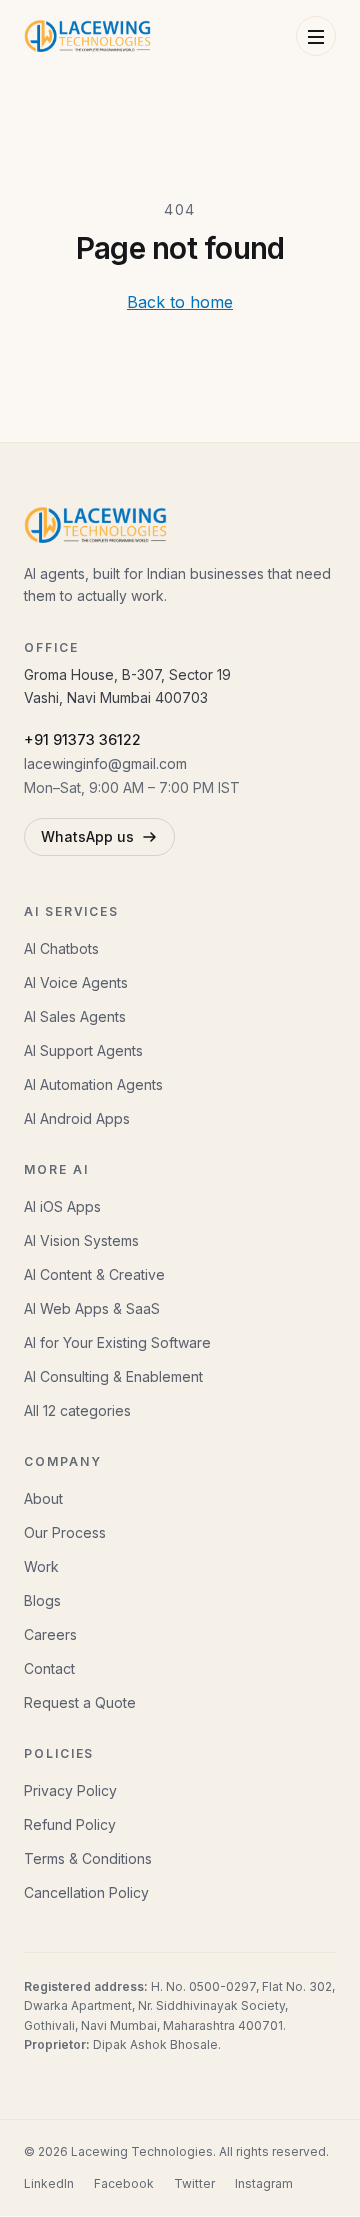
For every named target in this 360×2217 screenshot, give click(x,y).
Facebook (124, 2183)
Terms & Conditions (88, 1858)
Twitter (194, 2183)
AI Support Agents (83, 1050)
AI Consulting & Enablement (113, 1376)
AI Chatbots (61, 948)
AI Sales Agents (75, 1016)
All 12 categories (77, 1410)
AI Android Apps (77, 1118)
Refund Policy (70, 1824)
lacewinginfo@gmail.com (105, 763)
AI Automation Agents (93, 1084)
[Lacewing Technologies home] (87, 36)
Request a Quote (80, 1702)
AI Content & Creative (94, 1274)
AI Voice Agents (76, 982)
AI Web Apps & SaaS (92, 1308)
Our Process (65, 1532)
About (43, 1498)
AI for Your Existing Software (117, 1342)
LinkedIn (49, 2183)
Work (41, 1566)
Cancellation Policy (86, 1892)
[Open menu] (316, 36)
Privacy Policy (70, 1790)
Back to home (180, 302)
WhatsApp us (87, 836)
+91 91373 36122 (82, 739)
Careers (50, 1634)
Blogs (42, 1600)
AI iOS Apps (62, 1206)
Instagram (264, 2183)
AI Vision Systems (81, 1240)
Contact (49, 1668)
